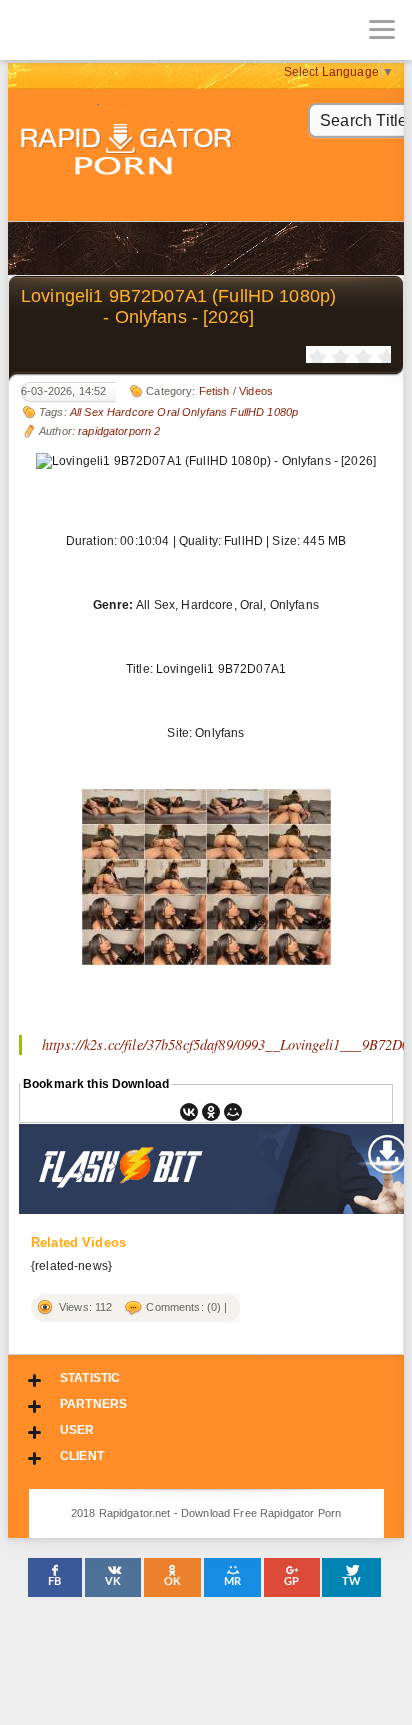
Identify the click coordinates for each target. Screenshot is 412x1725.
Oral (168, 412)
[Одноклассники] (211, 1112)
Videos (256, 391)
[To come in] (90, 30)
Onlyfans (204, 412)
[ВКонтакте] (189, 1112)
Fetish (214, 391)
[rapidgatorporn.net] (30, 30)
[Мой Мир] (233, 1112)
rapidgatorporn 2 (119, 431)
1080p (282, 412)
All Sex (87, 412)
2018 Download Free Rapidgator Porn (128, 151)
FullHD (247, 412)
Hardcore (130, 412)
